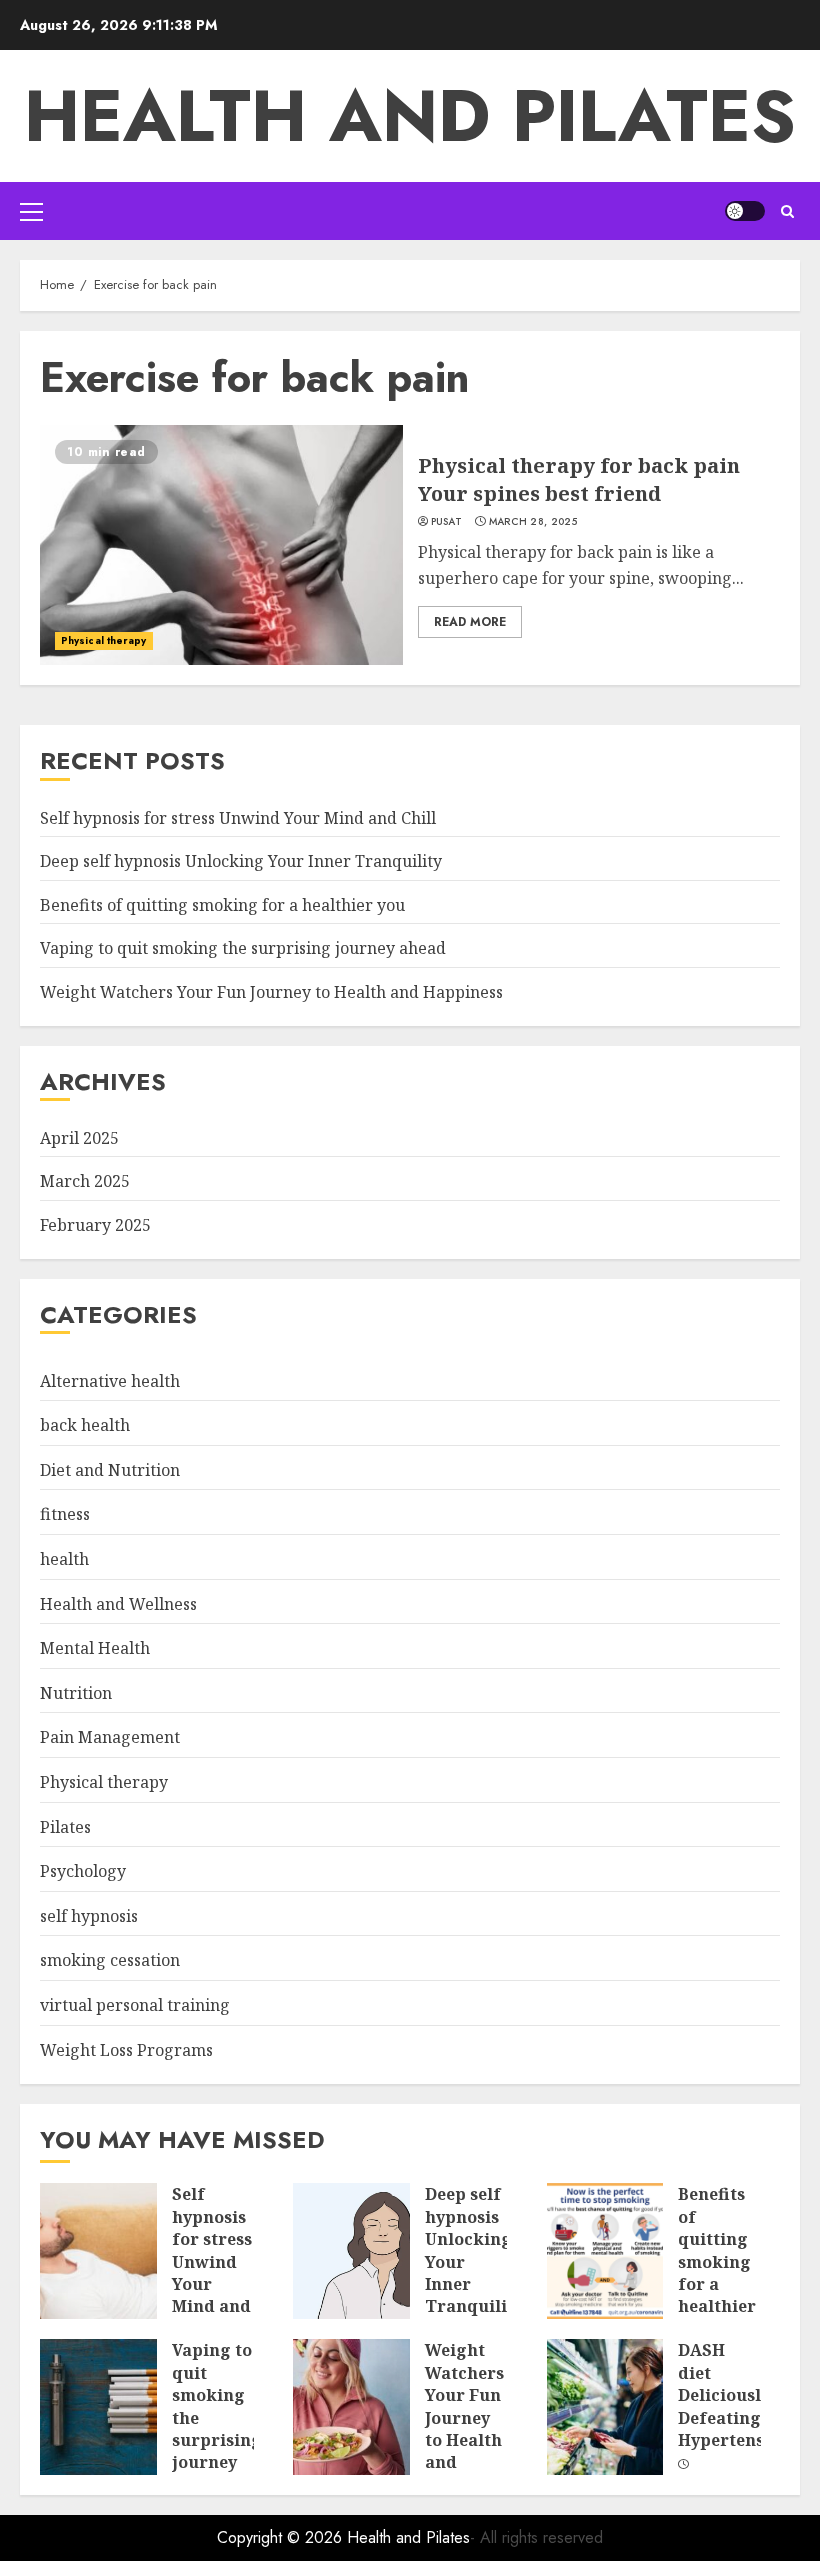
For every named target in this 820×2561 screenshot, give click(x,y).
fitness (65, 1514)
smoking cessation (110, 1960)
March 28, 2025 (533, 522)
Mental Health (95, 1648)
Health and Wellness (118, 1604)
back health (85, 1425)
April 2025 (79, 1138)
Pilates (65, 1827)
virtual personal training (135, 2005)
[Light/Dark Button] (745, 211)
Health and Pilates (410, 116)
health (64, 1559)
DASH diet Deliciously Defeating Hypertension (734, 2395)
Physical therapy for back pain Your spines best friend (579, 479)
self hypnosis (89, 1916)
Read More (470, 622)
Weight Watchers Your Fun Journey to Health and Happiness (271, 992)
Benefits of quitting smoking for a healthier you (222, 905)
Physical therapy (104, 640)
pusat (447, 522)
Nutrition (76, 1693)
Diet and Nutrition (110, 1470)
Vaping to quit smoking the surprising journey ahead (243, 948)
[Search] (787, 211)
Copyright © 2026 (282, 2537)
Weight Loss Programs (126, 2050)
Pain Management (110, 1737)
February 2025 (95, 1225)
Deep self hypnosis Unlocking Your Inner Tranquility (241, 861)
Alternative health (110, 1381)
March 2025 (85, 1181)
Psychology (83, 1871)
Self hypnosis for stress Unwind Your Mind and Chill (238, 818)
